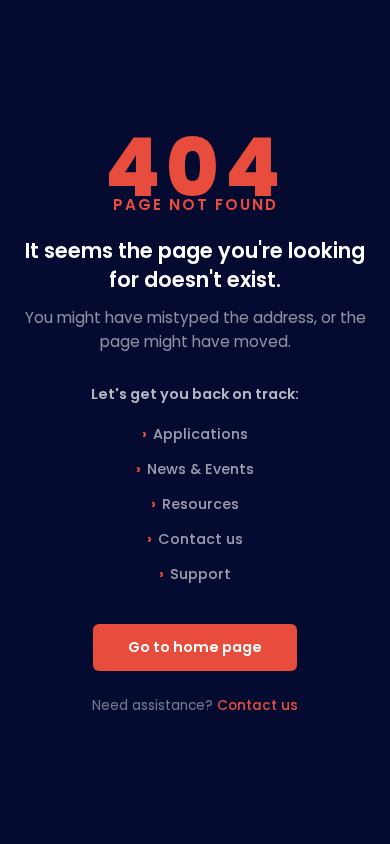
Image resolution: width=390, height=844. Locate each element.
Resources (200, 504)
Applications (200, 434)
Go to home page (195, 647)
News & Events (200, 469)
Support (200, 574)
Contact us (200, 539)
